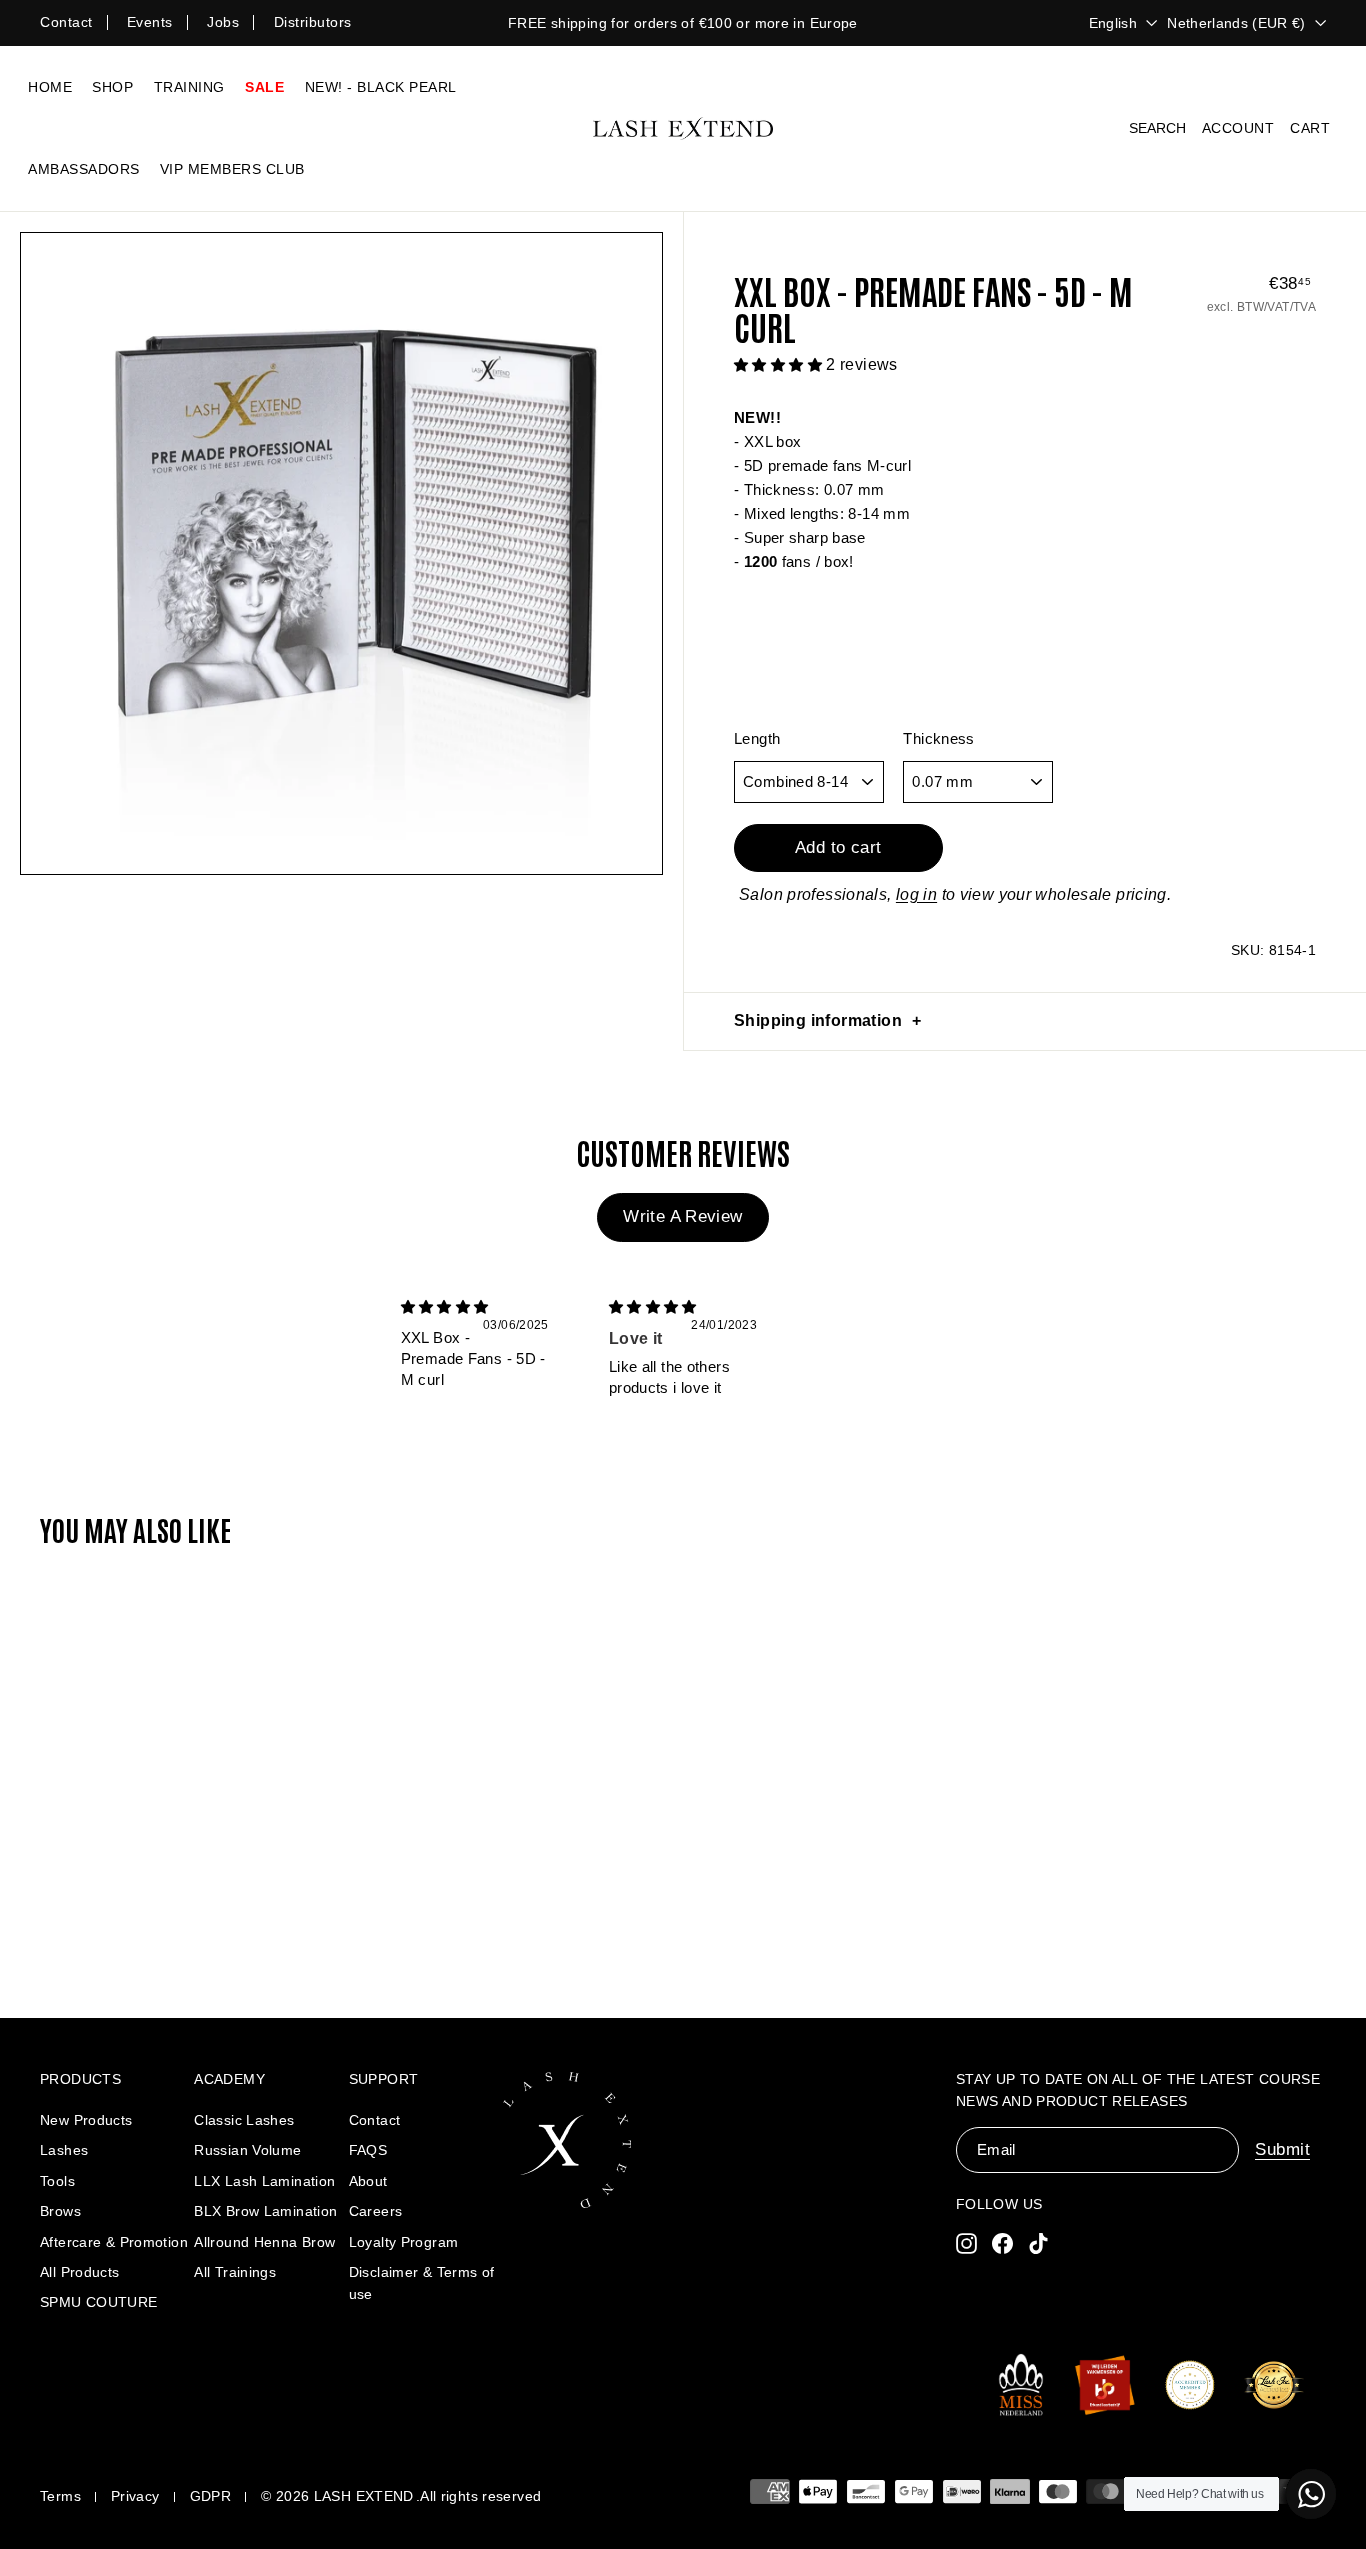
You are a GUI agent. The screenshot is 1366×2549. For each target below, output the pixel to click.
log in (916, 894)
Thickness (938, 738)
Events (150, 22)
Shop (112, 87)
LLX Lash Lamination (264, 2181)
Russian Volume (247, 2150)
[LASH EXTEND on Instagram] (966, 2242)
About (368, 2181)
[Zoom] (341, 553)
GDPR (211, 2496)
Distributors (313, 22)
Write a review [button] (682, 1216)
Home (50, 87)
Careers (376, 2211)
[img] (445, 1306)
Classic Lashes (244, 2120)
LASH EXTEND (364, 2496)
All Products (80, 2272)
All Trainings (235, 2272)
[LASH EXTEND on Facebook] (1002, 2242)
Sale (264, 87)
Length (757, 738)
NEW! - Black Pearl (381, 87)
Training (189, 87)
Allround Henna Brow (264, 2242)
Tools (57, 2181)
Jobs (223, 22)
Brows (60, 2211)
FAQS (368, 2150)
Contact (66, 22)
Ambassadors (84, 169)
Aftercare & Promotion (114, 2242)
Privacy (135, 2496)
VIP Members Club (232, 169)
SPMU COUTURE (99, 2302)
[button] (780, 364)
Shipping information (818, 1020)
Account (1238, 128)
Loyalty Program (404, 2242)
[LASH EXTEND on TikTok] (1038, 2242)
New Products (86, 2120)
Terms (60, 2496)
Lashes (64, 2150)
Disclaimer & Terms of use (422, 2283)
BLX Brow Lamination (265, 2211)
